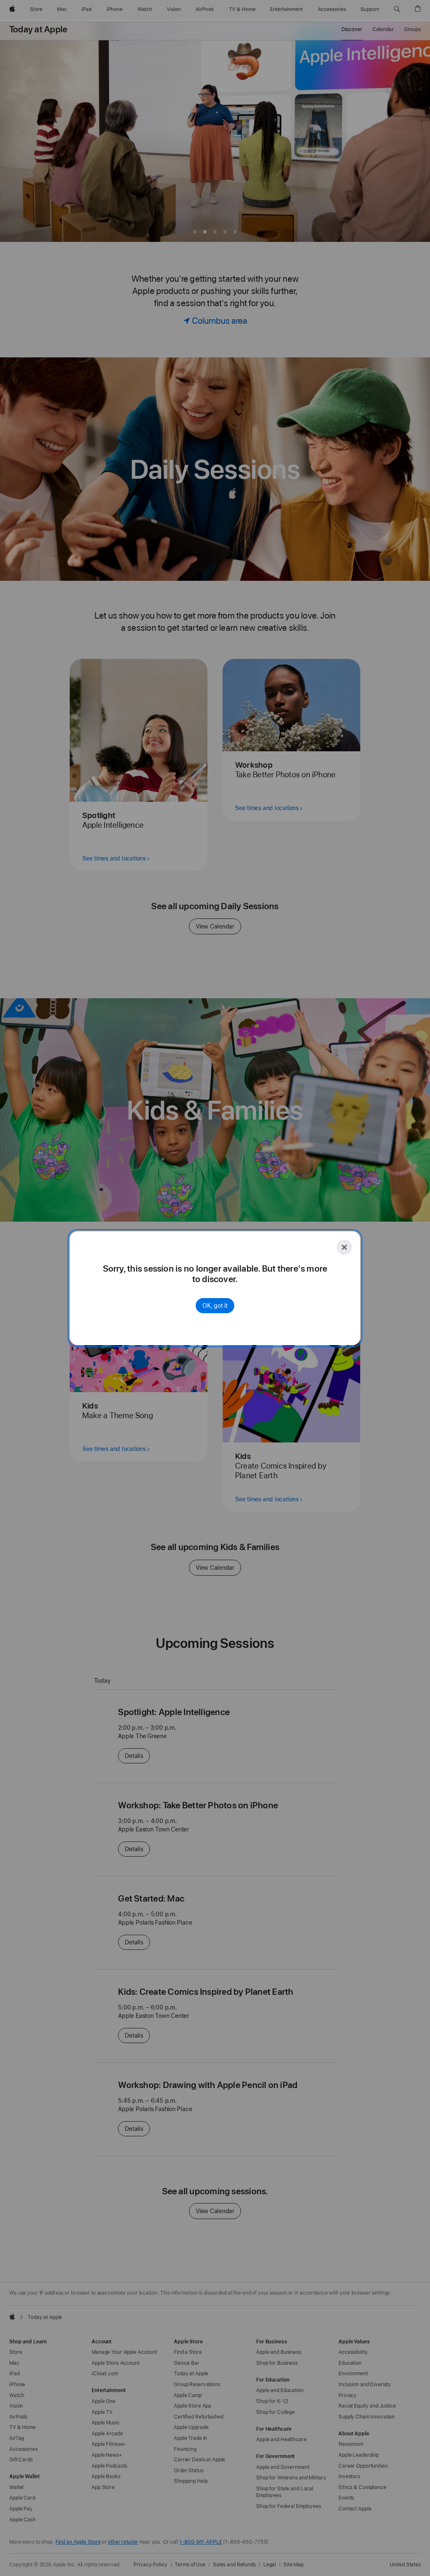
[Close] (344, 1247)
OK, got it (215, 1306)
